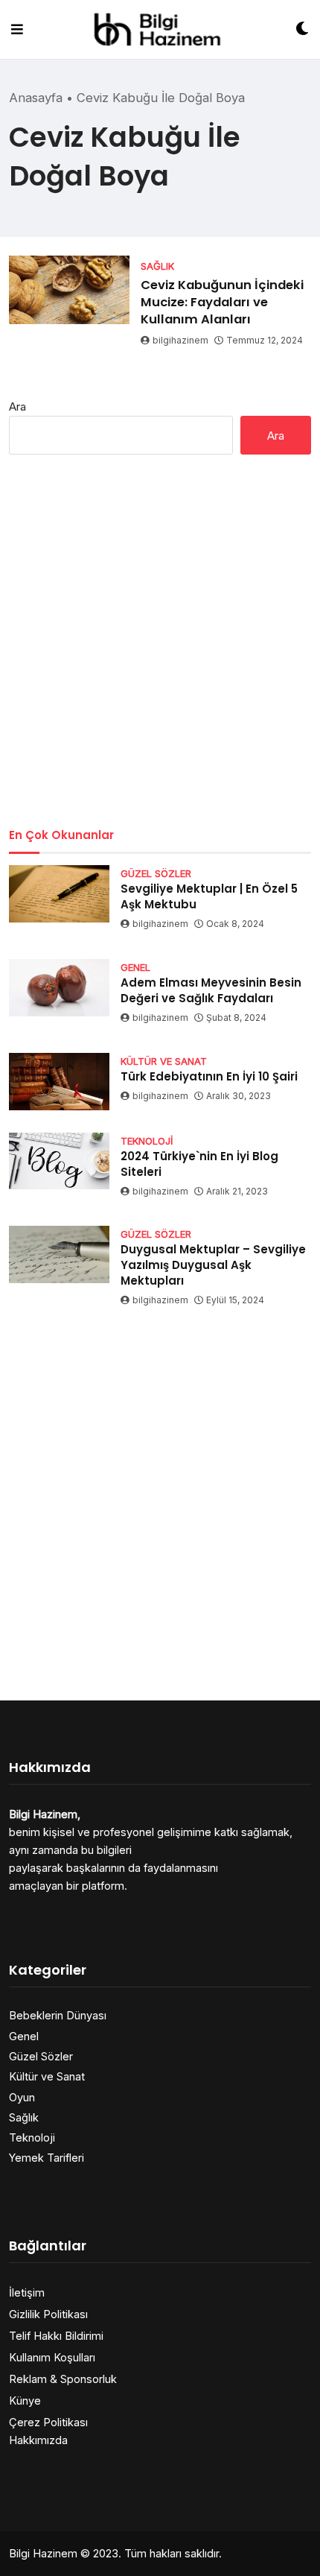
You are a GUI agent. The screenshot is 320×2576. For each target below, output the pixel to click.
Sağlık (24, 2117)
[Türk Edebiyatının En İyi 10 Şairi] (59, 1082)
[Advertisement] (160, 641)
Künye (25, 2401)
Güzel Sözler (41, 2056)
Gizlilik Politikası (48, 2314)
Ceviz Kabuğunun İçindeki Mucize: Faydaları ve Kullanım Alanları (222, 302)
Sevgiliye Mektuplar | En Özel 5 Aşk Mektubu (209, 896)
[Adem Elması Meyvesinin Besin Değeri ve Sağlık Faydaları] (59, 988)
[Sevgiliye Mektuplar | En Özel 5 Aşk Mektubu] (59, 894)
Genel (24, 2036)
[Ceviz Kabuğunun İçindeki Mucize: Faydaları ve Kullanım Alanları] (69, 290)
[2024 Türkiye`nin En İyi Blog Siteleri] (59, 1161)
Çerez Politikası (48, 2422)
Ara (17, 406)
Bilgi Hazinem (43, 2553)
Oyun (22, 2097)
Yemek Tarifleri (47, 2158)
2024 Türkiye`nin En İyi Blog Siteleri (199, 1164)
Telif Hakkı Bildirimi (56, 2336)
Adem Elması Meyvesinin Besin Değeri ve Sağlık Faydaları (211, 990)
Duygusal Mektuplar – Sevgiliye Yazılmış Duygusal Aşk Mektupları (213, 1265)
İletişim (27, 2292)
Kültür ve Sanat (47, 2076)
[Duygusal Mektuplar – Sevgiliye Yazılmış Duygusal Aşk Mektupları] (59, 1254)
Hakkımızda (38, 2440)
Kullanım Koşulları (52, 2357)
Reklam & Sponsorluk (63, 2379)
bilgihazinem (180, 340)
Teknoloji (32, 2137)
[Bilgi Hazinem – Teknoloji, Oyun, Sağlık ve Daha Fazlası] (160, 29)
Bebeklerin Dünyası (58, 2015)
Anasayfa (36, 98)
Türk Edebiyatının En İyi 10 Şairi (209, 1076)
